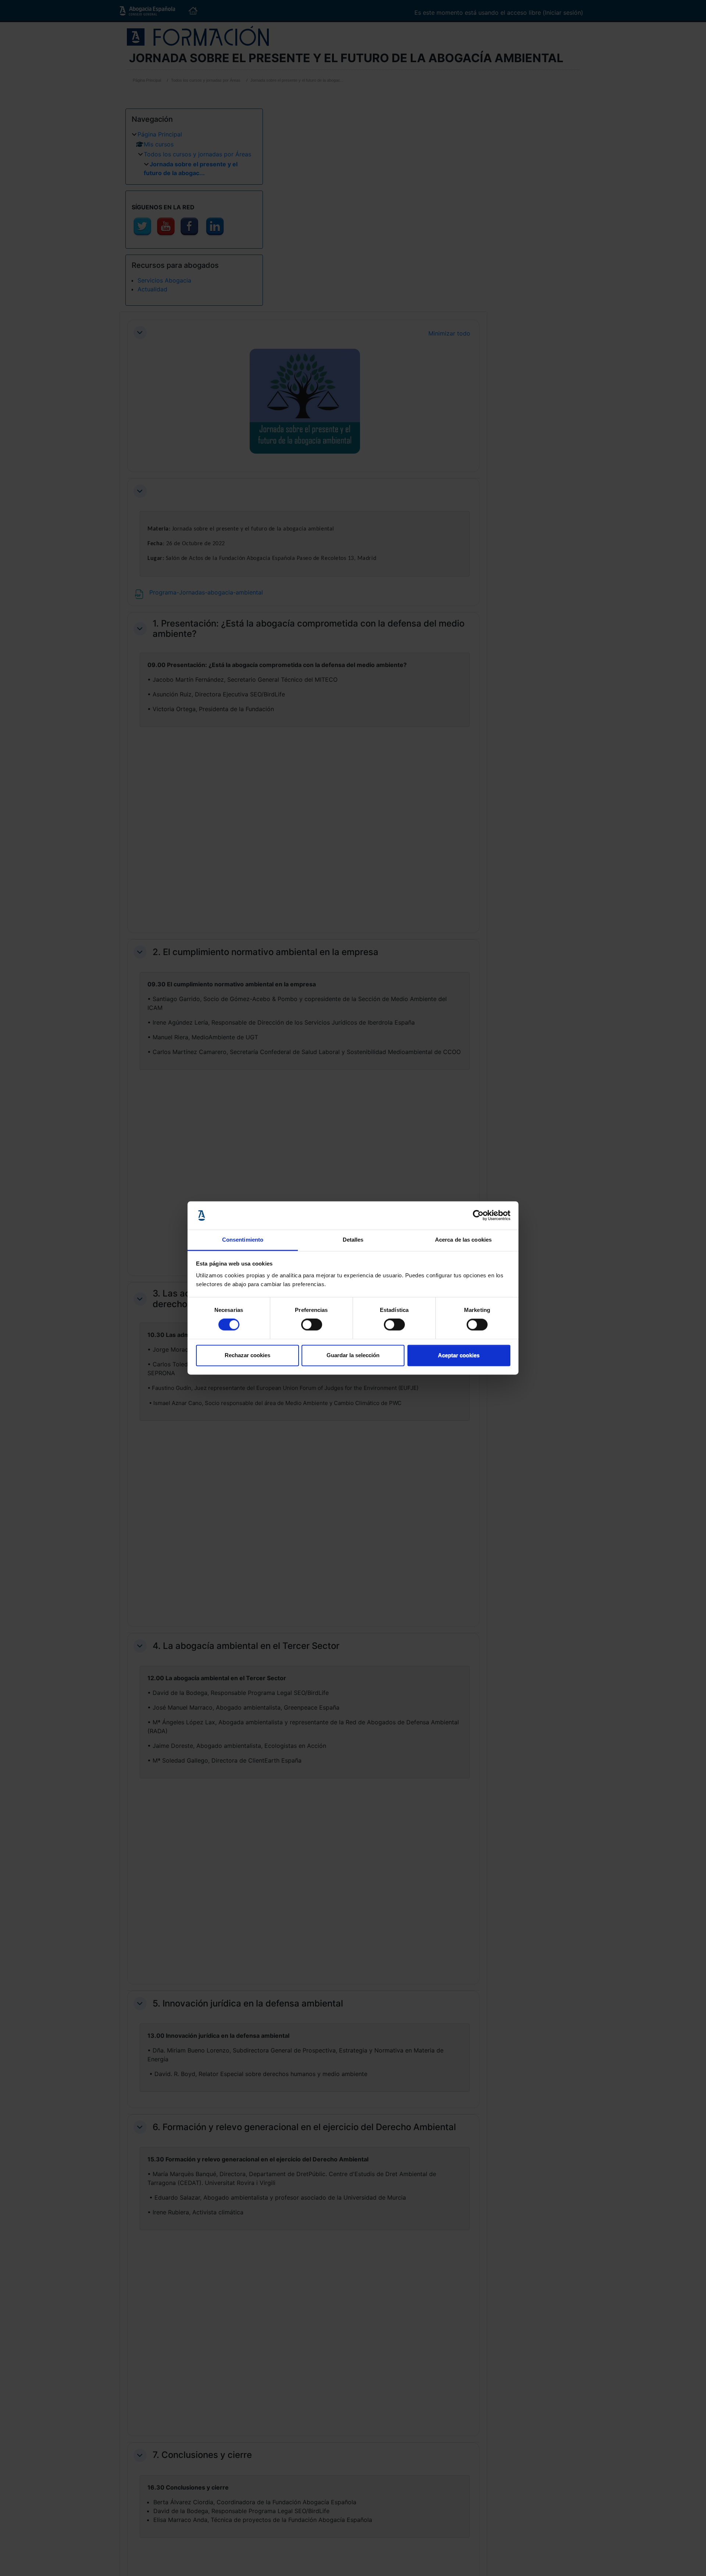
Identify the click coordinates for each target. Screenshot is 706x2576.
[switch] (312, 1325)
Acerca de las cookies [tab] (463, 1240)
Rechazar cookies (247, 1355)
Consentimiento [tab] (243, 1240)
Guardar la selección (353, 1355)
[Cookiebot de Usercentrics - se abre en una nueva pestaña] (478, 1216)
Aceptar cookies (459, 1355)
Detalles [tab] (353, 1240)
